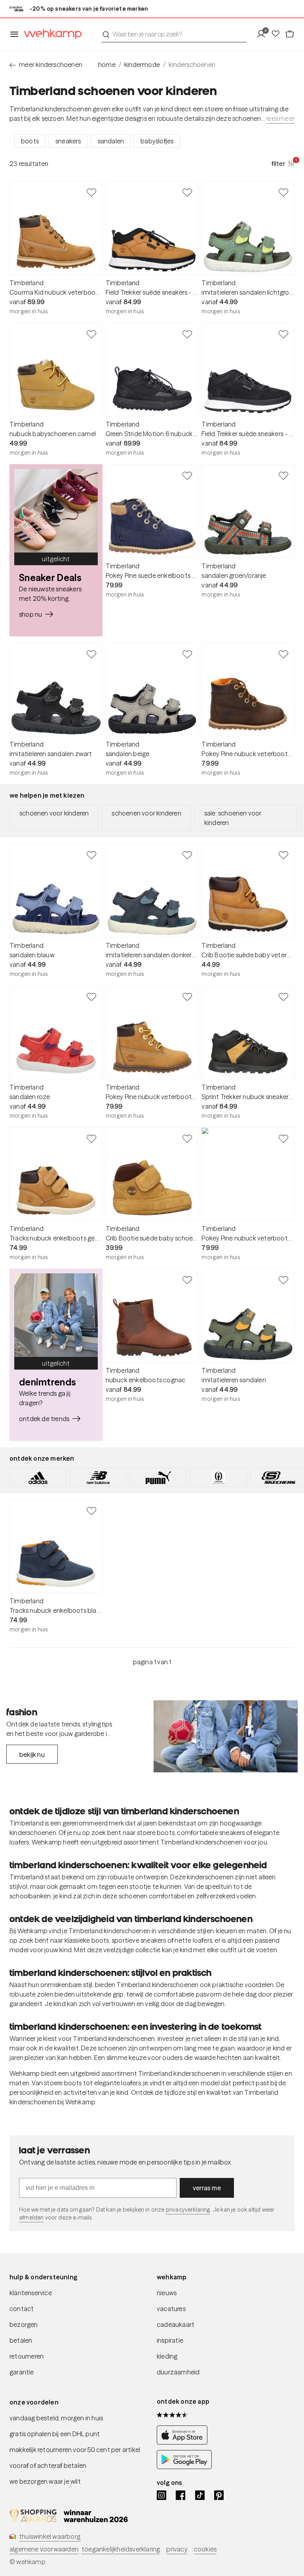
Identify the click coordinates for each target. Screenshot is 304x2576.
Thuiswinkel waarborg (50, 2536)
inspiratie (170, 2340)
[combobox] (174, 34)
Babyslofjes (157, 141)
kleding (167, 2356)
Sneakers (68, 141)
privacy (177, 2549)
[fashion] (226, 1736)
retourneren (27, 2356)
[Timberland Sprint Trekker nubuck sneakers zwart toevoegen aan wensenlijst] (283, 996)
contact (22, 2309)
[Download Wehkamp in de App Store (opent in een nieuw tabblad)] (184, 2442)
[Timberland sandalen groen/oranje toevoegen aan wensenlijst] (283, 475)
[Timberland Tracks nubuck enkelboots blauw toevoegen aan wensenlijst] (91, 1511)
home (107, 65)
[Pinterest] (219, 2495)
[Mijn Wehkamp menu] (263, 34)
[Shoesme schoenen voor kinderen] (218, 1477)
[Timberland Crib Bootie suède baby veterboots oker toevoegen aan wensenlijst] (283, 855)
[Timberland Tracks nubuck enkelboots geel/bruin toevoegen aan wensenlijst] (91, 1138)
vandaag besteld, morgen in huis (56, 2418)
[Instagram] (161, 2495)
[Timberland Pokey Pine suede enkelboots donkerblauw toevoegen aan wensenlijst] (187, 475)
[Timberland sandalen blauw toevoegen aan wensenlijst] (91, 855)
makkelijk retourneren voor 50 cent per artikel (75, 2450)
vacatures (171, 2309)
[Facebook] (180, 2495)
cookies (205, 2549)
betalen (21, 2340)
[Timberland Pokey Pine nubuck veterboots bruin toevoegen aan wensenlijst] (283, 654)
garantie (22, 2372)
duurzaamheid (178, 2372)
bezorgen (24, 2324)
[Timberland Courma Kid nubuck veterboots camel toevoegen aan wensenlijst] (91, 192)
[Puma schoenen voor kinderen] (158, 1477)
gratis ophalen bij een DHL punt (55, 2434)
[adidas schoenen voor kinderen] (38, 1477)
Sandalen (111, 141)
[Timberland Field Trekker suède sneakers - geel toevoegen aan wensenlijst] (187, 192)
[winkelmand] (290, 34)
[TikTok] (200, 2495)
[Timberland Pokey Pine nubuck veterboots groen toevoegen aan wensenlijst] (283, 1138)
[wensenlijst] (278, 34)
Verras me (207, 2188)
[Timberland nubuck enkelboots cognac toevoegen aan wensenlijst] (187, 1280)
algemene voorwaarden (44, 2549)
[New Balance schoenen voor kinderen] (98, 1477)
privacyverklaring (188, 2210)
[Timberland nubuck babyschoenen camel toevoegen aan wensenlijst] (91, 334)
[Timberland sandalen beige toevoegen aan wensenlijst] (187, 654)
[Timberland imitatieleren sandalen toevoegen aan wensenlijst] (283, 1280)
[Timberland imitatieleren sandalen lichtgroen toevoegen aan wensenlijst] (283, 192)
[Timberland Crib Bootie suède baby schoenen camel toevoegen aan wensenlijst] (187, 1138)
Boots (30, 141)
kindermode (142, 65)
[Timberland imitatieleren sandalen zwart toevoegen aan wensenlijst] (91, 654)
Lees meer (280, 118)
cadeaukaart (176, 2324)
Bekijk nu (32, 1755)
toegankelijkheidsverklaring (121, 2549)
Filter (283, 163)
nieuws (167, 2293)
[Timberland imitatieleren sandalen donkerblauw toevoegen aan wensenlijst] (187, 855)
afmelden (31, 2218)
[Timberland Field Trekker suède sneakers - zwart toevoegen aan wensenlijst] (283, 334)
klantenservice (31, 2293)
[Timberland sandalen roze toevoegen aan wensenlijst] (91, 996)
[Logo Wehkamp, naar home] (50, 34)
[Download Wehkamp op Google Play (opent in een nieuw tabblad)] (184, 2467)
